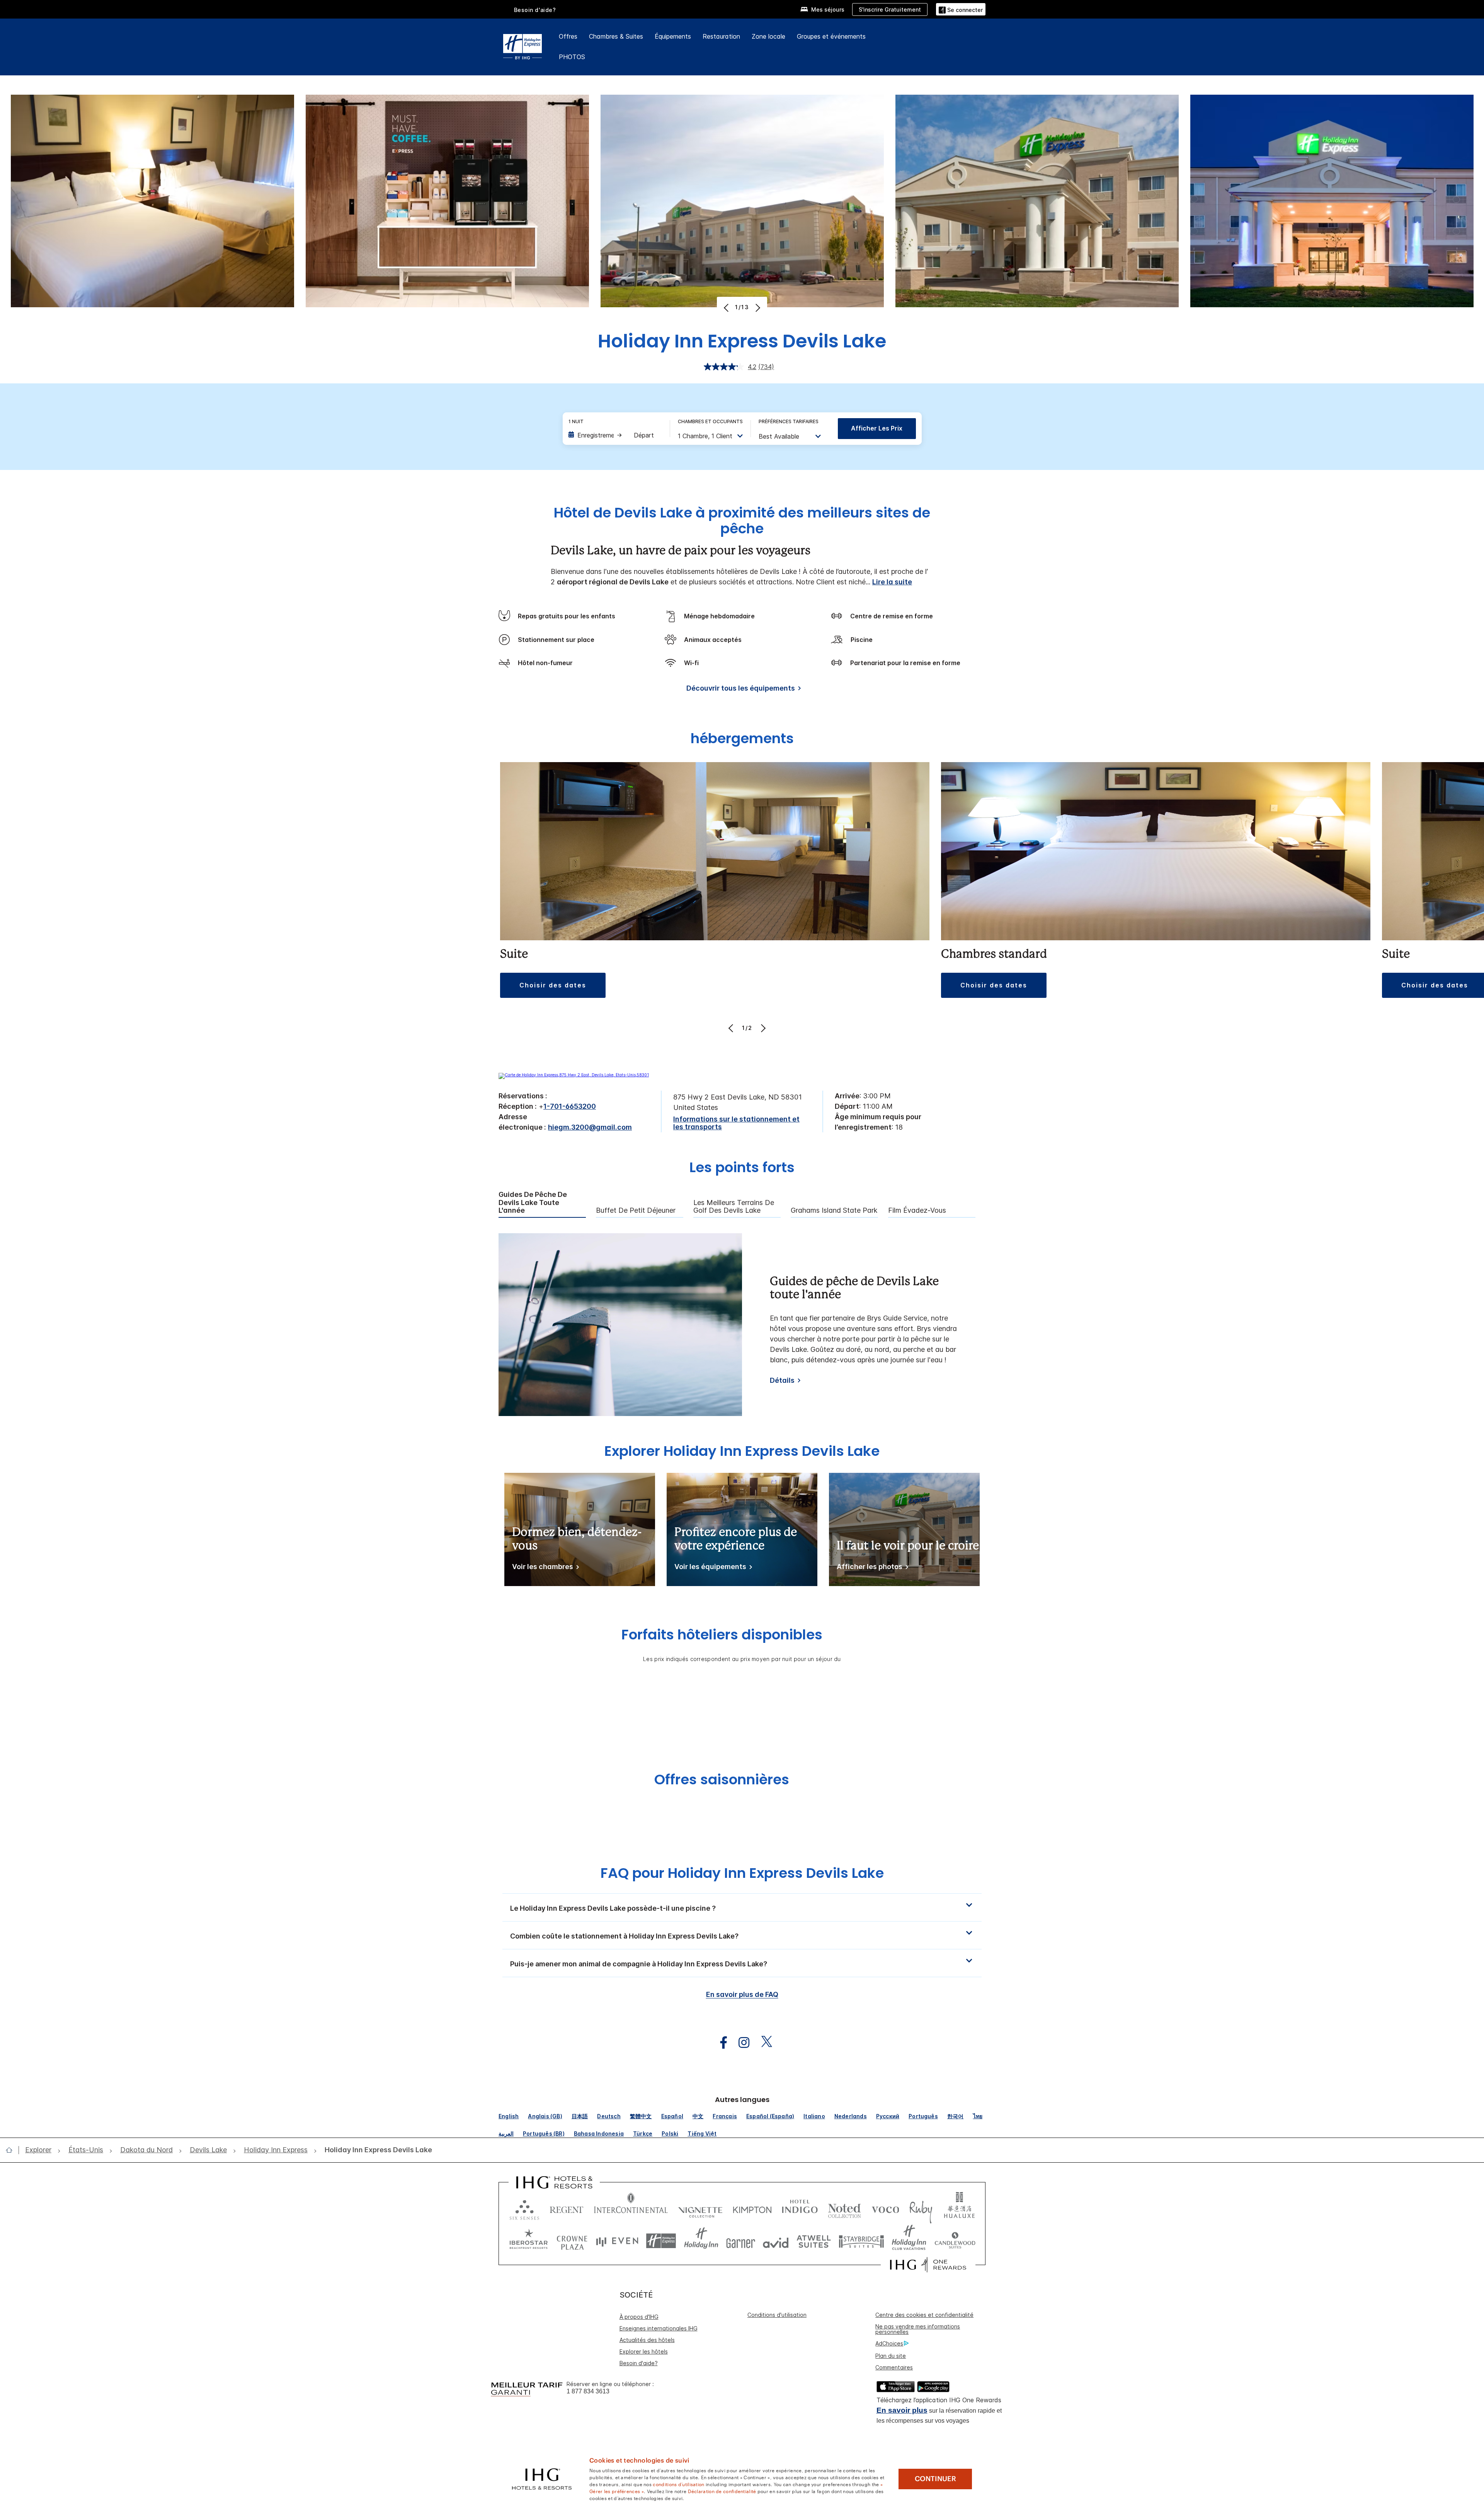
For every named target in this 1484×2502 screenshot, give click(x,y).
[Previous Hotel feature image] (727, 308)
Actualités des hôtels (647, 2340)
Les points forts (742, 1168)
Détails (782, 1380)
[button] (961, 9)
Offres (568, 36)
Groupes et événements (831, 36)
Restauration (721, 36)
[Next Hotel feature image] (757, 308)
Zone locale (768, 36)
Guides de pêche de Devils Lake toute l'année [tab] (533, 1202)
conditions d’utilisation (678, 2484)
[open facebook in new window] (720, 2043)
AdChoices (889, 2343)
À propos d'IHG (639, 2317)
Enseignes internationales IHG (659, 2328)
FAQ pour (742, 1873)
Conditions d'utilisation (777, 2315)
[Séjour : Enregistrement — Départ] (615, 435)
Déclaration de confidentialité (722, 2491)
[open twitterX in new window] (763, 2043)
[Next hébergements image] (762, 1028)
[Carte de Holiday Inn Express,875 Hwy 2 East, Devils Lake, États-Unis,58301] (574, 1075)
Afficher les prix (877, 428)
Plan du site (891, 2356)
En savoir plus (902, 2410)
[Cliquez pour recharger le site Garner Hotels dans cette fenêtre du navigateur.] (741, 2241)
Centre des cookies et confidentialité (924, 2315)
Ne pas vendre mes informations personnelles (918, 2329)
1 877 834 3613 (588, 2391)
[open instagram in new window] (740, 2043)
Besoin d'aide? (535, 10)
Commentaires (894, 2367)
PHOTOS (572, 57)
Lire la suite (892, 582)
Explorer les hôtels (644, 2351)
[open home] (12, 2150)
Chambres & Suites (616, 36)
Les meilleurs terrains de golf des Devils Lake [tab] (734, 1207)
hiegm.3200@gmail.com (590, 1127)
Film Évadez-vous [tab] (917, 1210)
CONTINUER (935, 2479)
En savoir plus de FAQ (742, 1994)
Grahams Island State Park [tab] (834, 1210)
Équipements (673, 36)
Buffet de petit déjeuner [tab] (636, 1210)
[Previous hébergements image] (732, 1028)
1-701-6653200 (570, 1106)
